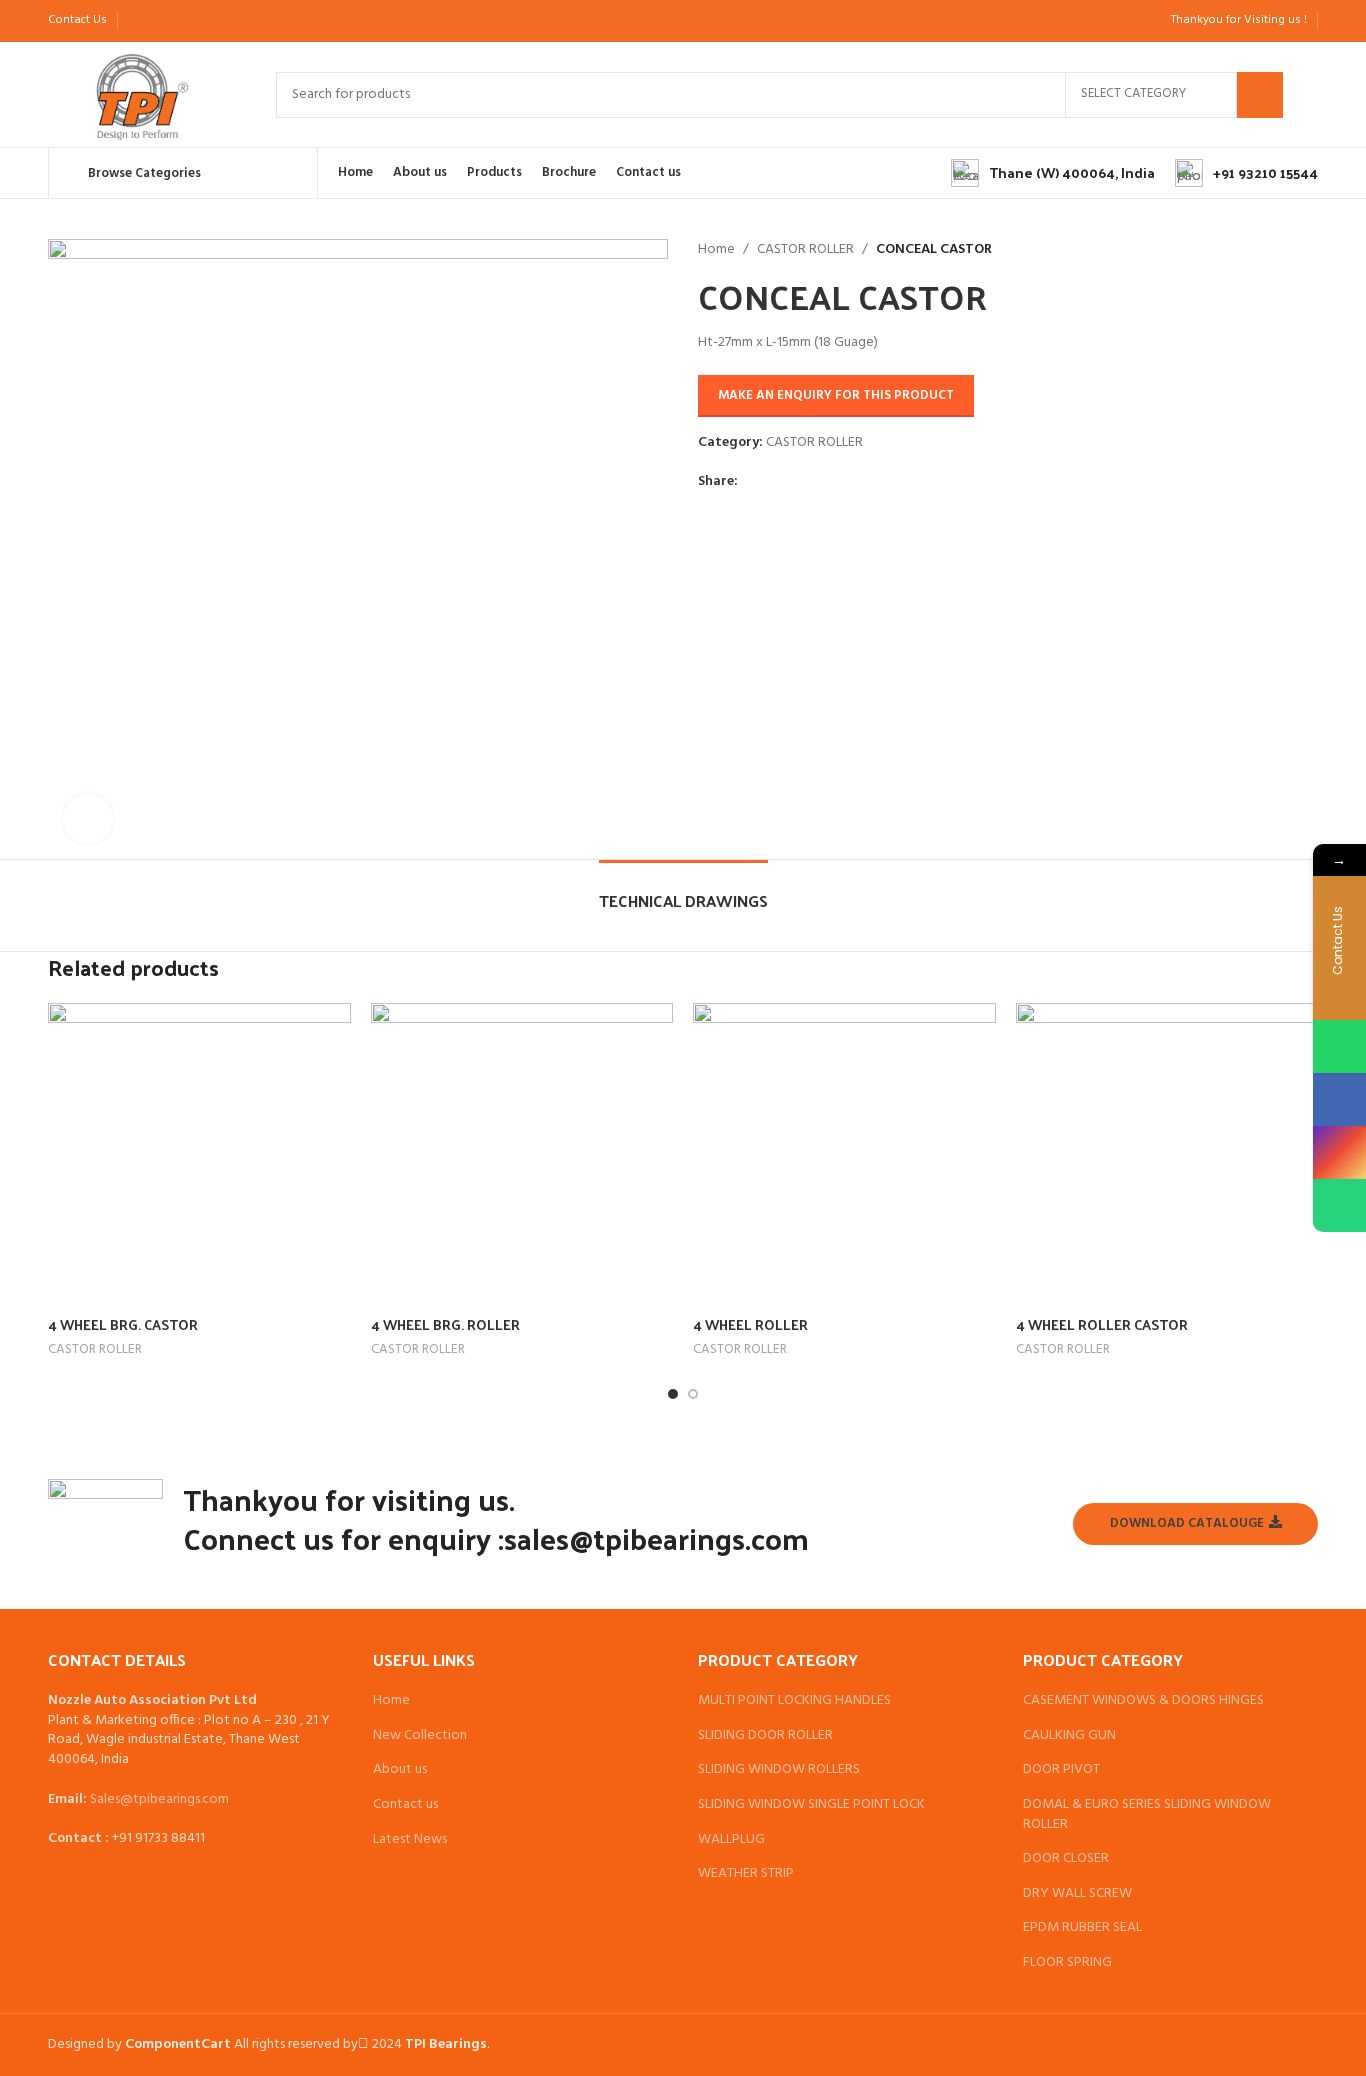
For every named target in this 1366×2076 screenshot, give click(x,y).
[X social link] (162, 20)
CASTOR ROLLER (805, 250)
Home (716, 250)
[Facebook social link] (139, 20)
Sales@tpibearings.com (159, 1799)
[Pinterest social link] (185, 20)
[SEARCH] (1260, 95)
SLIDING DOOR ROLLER (765, 1736)
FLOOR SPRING (1067, 1963)
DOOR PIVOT (1061, 1770)
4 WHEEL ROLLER (750, 1324)
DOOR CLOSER (1066, 1859)
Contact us (405, 1805)
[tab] (683, 890)
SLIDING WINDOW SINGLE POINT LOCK (811, 1805)
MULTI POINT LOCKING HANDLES (794, 1701)
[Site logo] (142, 94)
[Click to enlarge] (88, 819)
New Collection (420, 1736)
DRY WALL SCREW (1077, 1894)
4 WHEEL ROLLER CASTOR (1102, 1324)
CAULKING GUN (1069, 1736)
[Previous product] (1022, 250)
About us (400, 1770)
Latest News (410, 1840)
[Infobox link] (1053, 173)
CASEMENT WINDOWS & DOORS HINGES (1143, 1701)
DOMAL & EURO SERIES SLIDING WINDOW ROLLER (1147, 1814)
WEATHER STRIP (746, 1874)
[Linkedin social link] (208, 20)
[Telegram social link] (231, 20)
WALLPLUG (731, 1840)
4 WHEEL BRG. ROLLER (445, 1324)
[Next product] (1062, 250)
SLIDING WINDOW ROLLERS (779, 1770)
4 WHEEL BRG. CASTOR (123, 1324)
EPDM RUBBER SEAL (1082, 1928)
